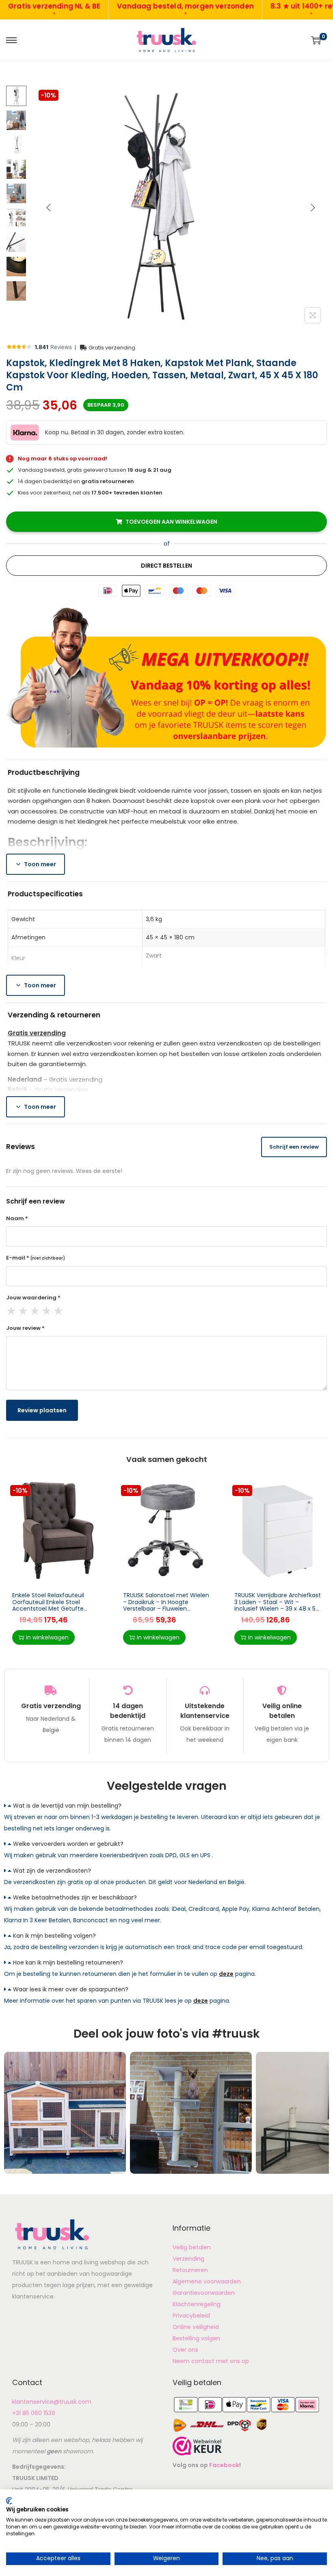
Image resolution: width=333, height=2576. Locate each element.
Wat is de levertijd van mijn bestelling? (67, 1806)
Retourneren (190, 2270)
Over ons (185, 2350)
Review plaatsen (42, 1410)
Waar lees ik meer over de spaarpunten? (71, 1989)
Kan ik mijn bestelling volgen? (54, 1936)
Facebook (224, 2465)
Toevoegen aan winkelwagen (171, 522)
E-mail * (36, 1258)
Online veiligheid (196, 2327)
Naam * (17, 1218)
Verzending (188, 2259)
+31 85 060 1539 (34, 2413)
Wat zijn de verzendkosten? (52, 1871)
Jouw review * (25, 1328)
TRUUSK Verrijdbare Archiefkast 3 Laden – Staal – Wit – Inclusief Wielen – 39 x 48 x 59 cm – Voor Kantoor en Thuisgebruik (278, 1609)
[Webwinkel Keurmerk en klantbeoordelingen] (197, 2446)
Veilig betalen (192, 2247)
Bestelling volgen (196, 2338)
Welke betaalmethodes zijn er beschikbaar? (75, 1897)
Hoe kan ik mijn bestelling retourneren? (68, 1962)
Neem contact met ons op (211, 2361)
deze (226, 1974)
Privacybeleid (191, 2316)
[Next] (313, 208)
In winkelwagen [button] (47, 1637)
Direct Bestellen (166, 566)
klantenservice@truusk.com (52, 2402)
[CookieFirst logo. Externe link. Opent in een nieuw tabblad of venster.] (9, 2501)
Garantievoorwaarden (204, 2293)
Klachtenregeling (197, 2304)
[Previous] (49, 208)
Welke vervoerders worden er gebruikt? (68, 1844)
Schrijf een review (294, 1147)
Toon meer (40, 864)
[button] (166, 1806)
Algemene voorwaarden (207, 2281)
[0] (316, 40)
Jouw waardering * (33, 1298)
